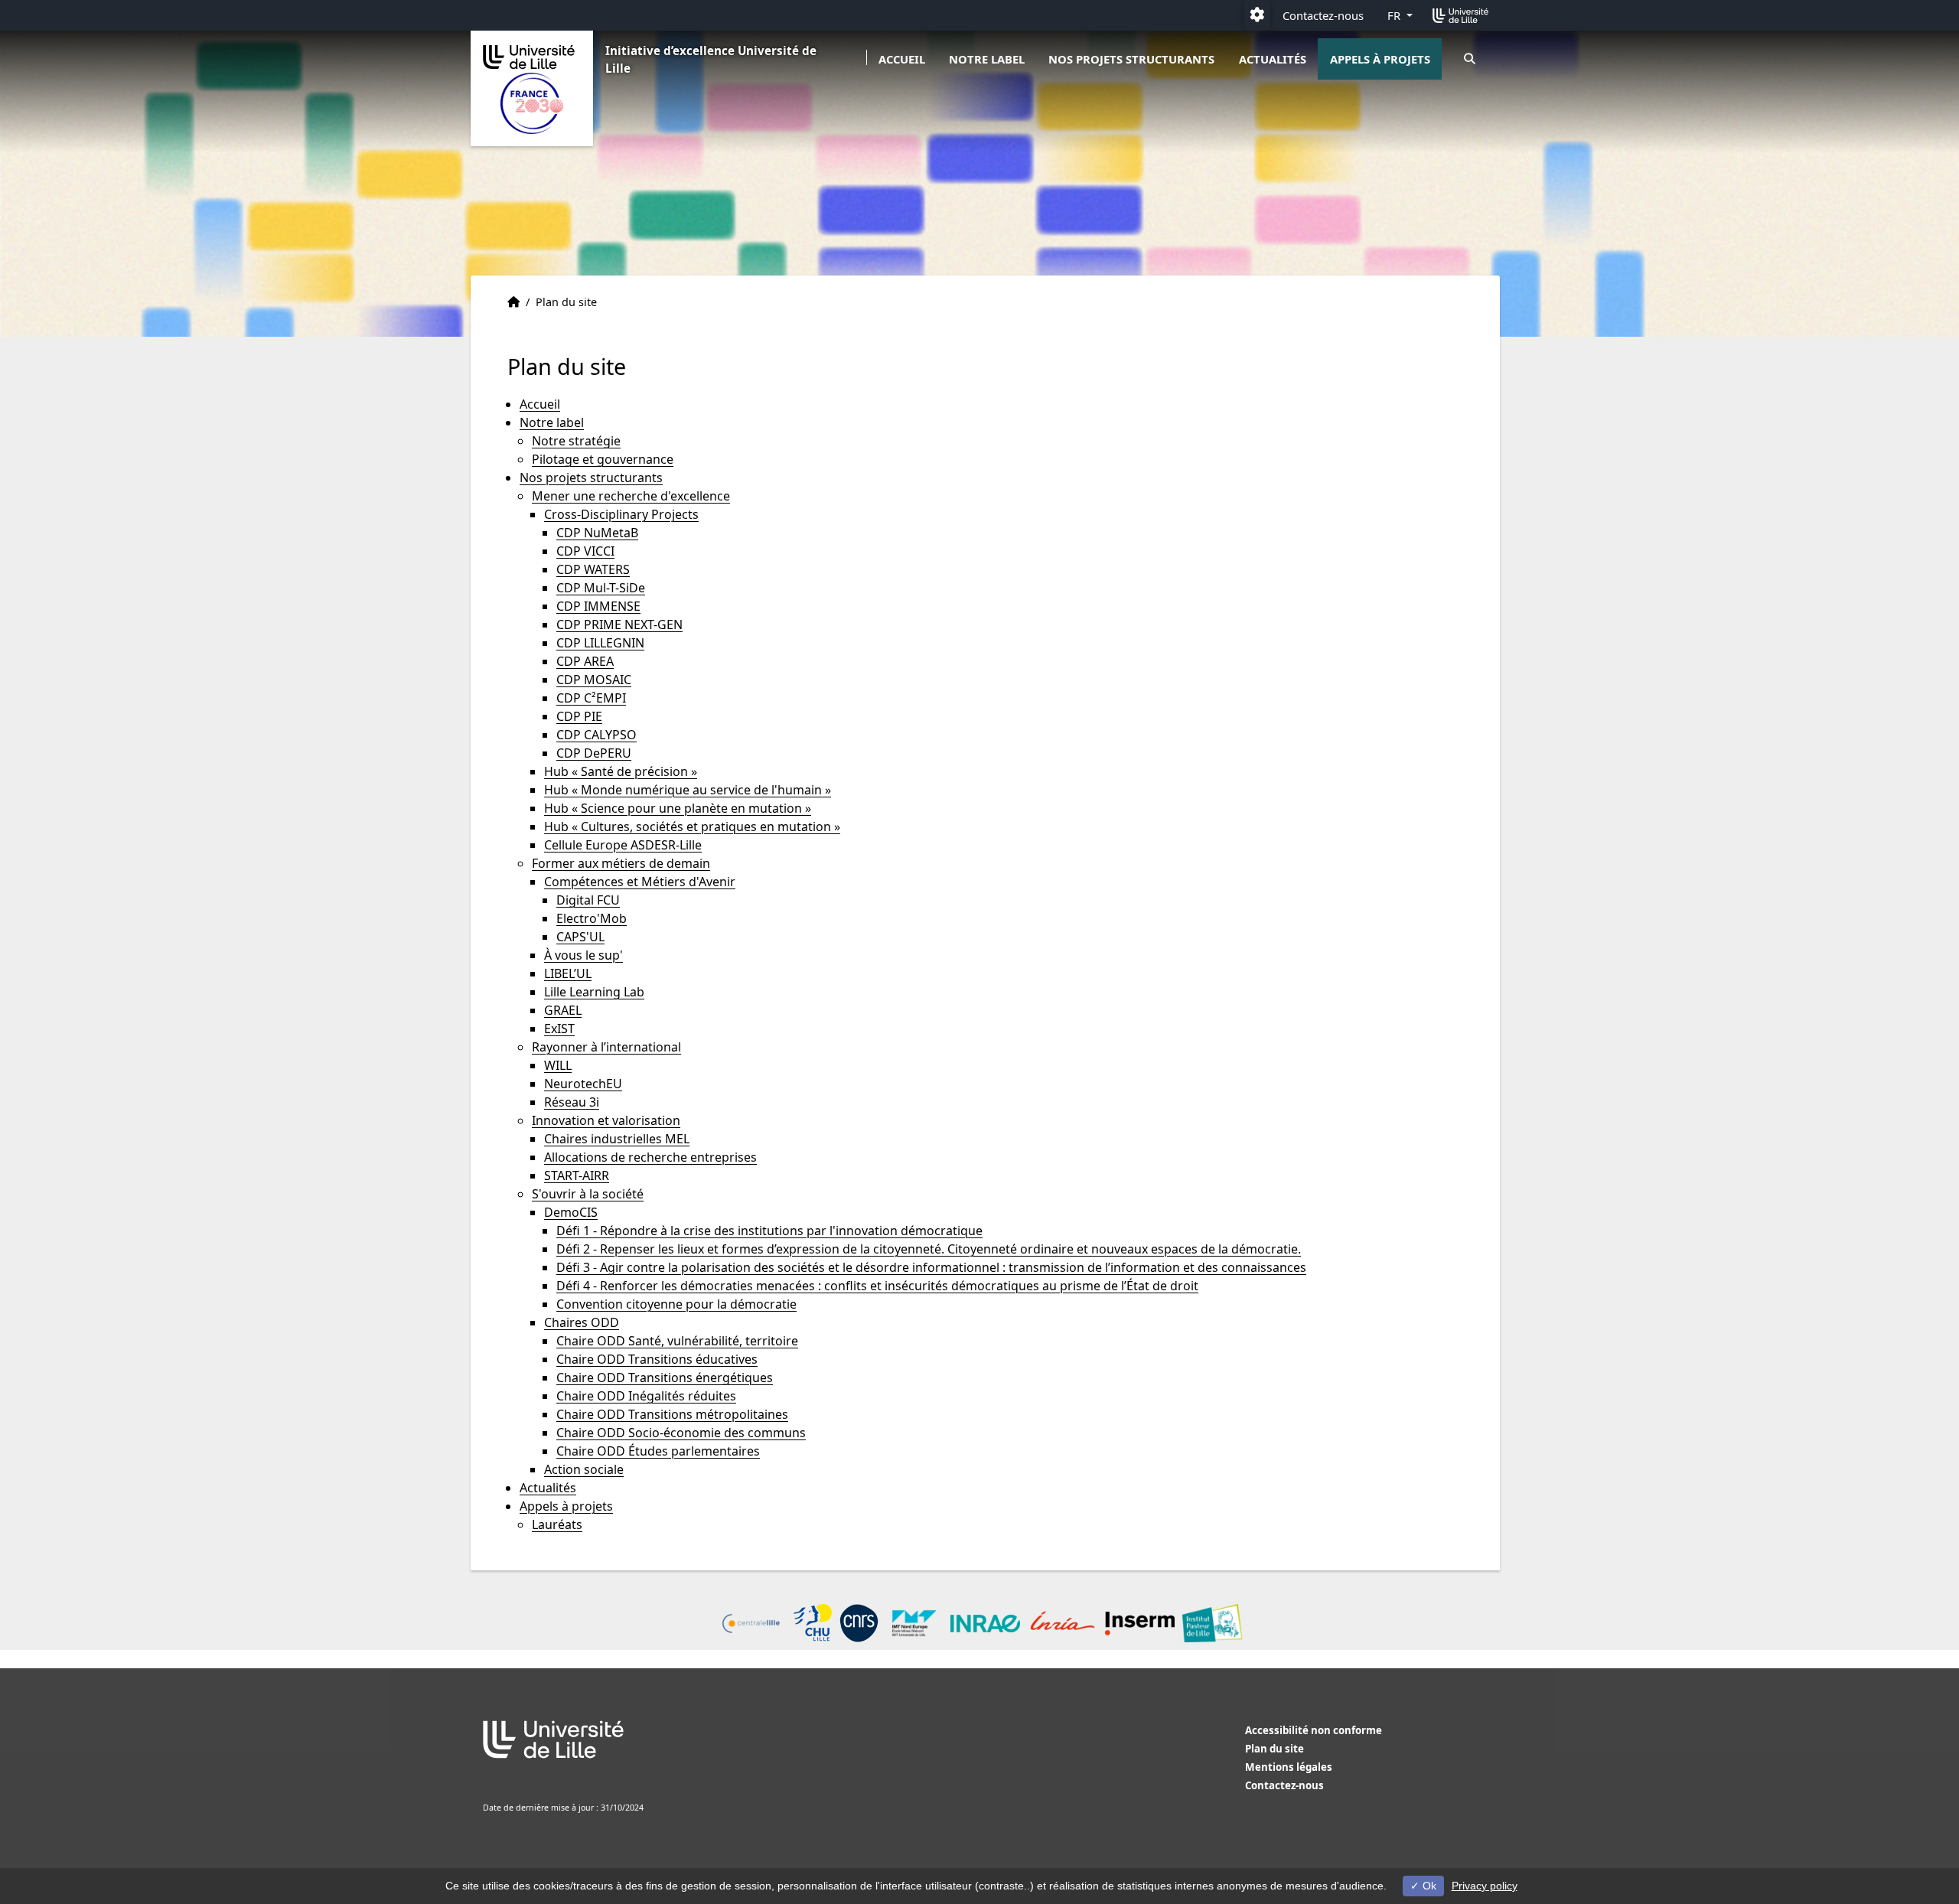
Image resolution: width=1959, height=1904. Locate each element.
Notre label (987, 59)
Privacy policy (1485, 1886)
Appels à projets (1380, 59)
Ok (1428, 1886)
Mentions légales (1289, 1767)
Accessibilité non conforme (1314, 1730)
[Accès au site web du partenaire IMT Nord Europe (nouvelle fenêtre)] (915, 1623)
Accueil (902, 59)
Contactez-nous (1323, 15)
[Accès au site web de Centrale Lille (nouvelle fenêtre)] (751, 1624)
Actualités (1273, 59)
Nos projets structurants (1131, 59)
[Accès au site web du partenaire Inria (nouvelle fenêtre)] (1063, 1623)
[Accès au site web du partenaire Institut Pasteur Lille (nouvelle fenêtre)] (1212, 1623)
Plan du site (1274, 1749)
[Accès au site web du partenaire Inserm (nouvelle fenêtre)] (1140, 1624)
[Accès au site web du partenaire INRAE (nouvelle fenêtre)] (985, 1624)
